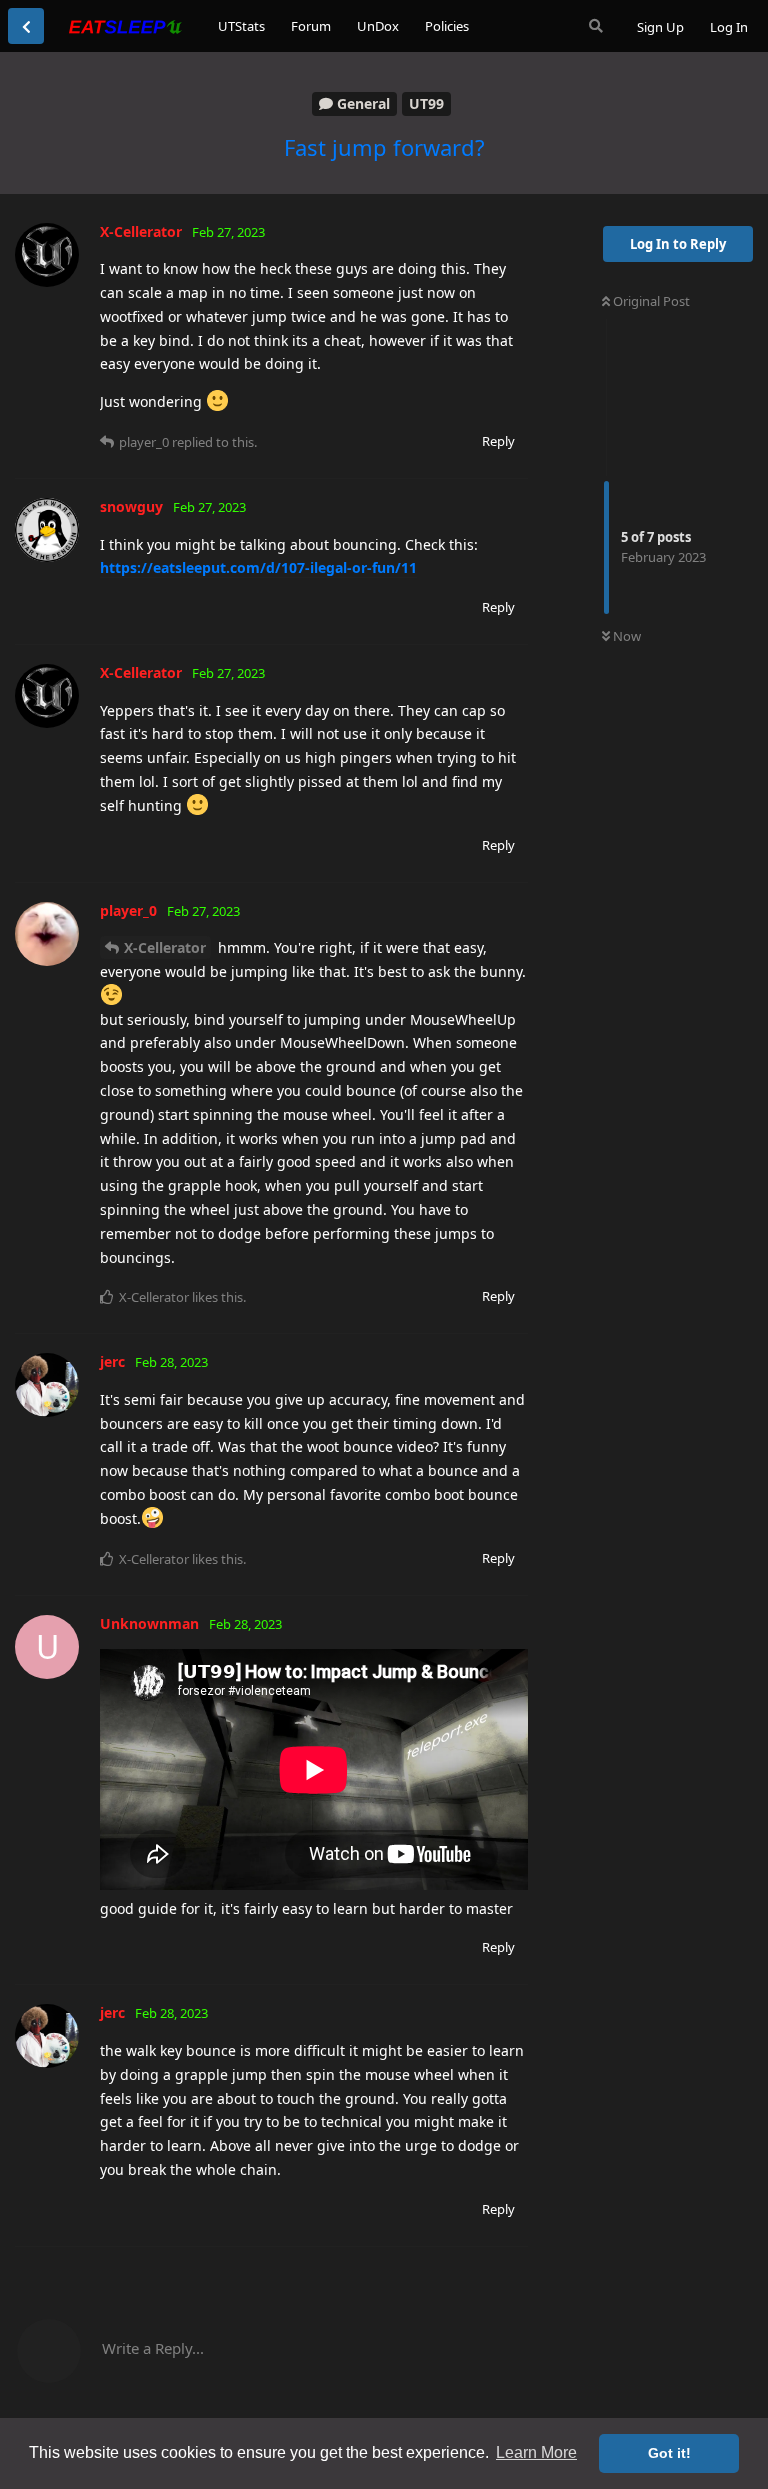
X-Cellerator (165, 947)
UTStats (241, 26)
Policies (447, 26)
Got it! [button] (669, 2453)
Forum (311, 26)
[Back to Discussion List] (26, 26)
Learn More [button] (536, 2452)
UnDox (378, 26)
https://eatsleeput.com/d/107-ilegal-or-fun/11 (258, 567)
